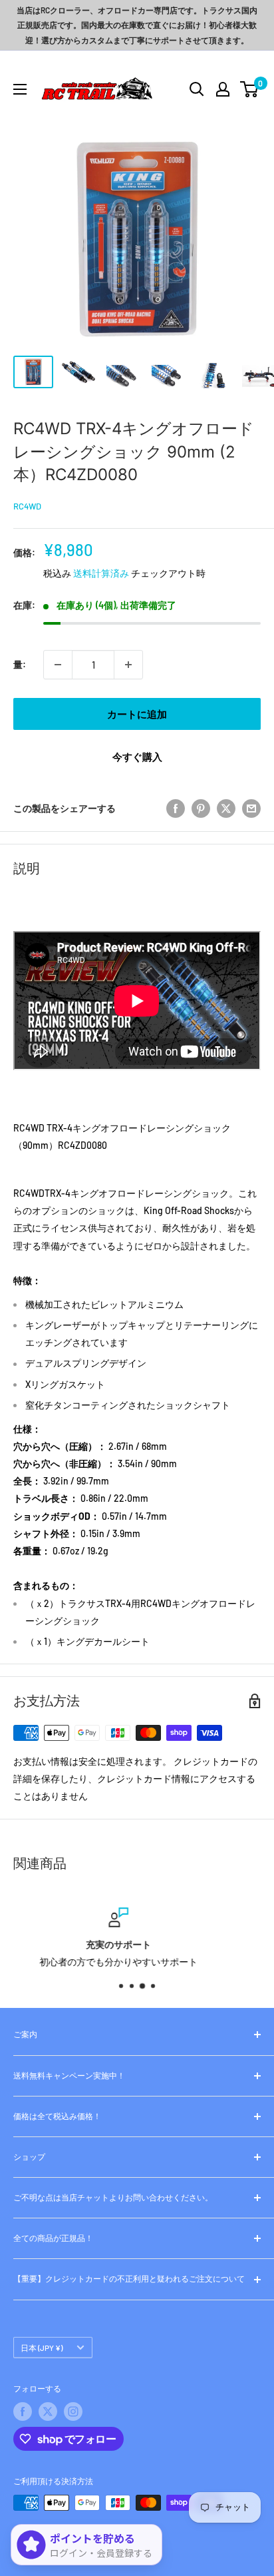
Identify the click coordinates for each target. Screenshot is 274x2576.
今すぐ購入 (137, 757)
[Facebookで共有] (176, 808)
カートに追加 (137, 714)
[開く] (197, 89)
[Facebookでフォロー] (23, 2412)
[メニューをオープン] (20, 89)
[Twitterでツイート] (226, 808)
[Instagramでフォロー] (73, 2412)
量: (20, 664)
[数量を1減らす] (58, 665)
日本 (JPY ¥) (42, 2348)
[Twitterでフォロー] (48, 2412)
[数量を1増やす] (128, 665)
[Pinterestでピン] (201, 808)
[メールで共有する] (251, 808)
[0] (250, 89)
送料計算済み (101, 573)
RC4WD (27, 506)
